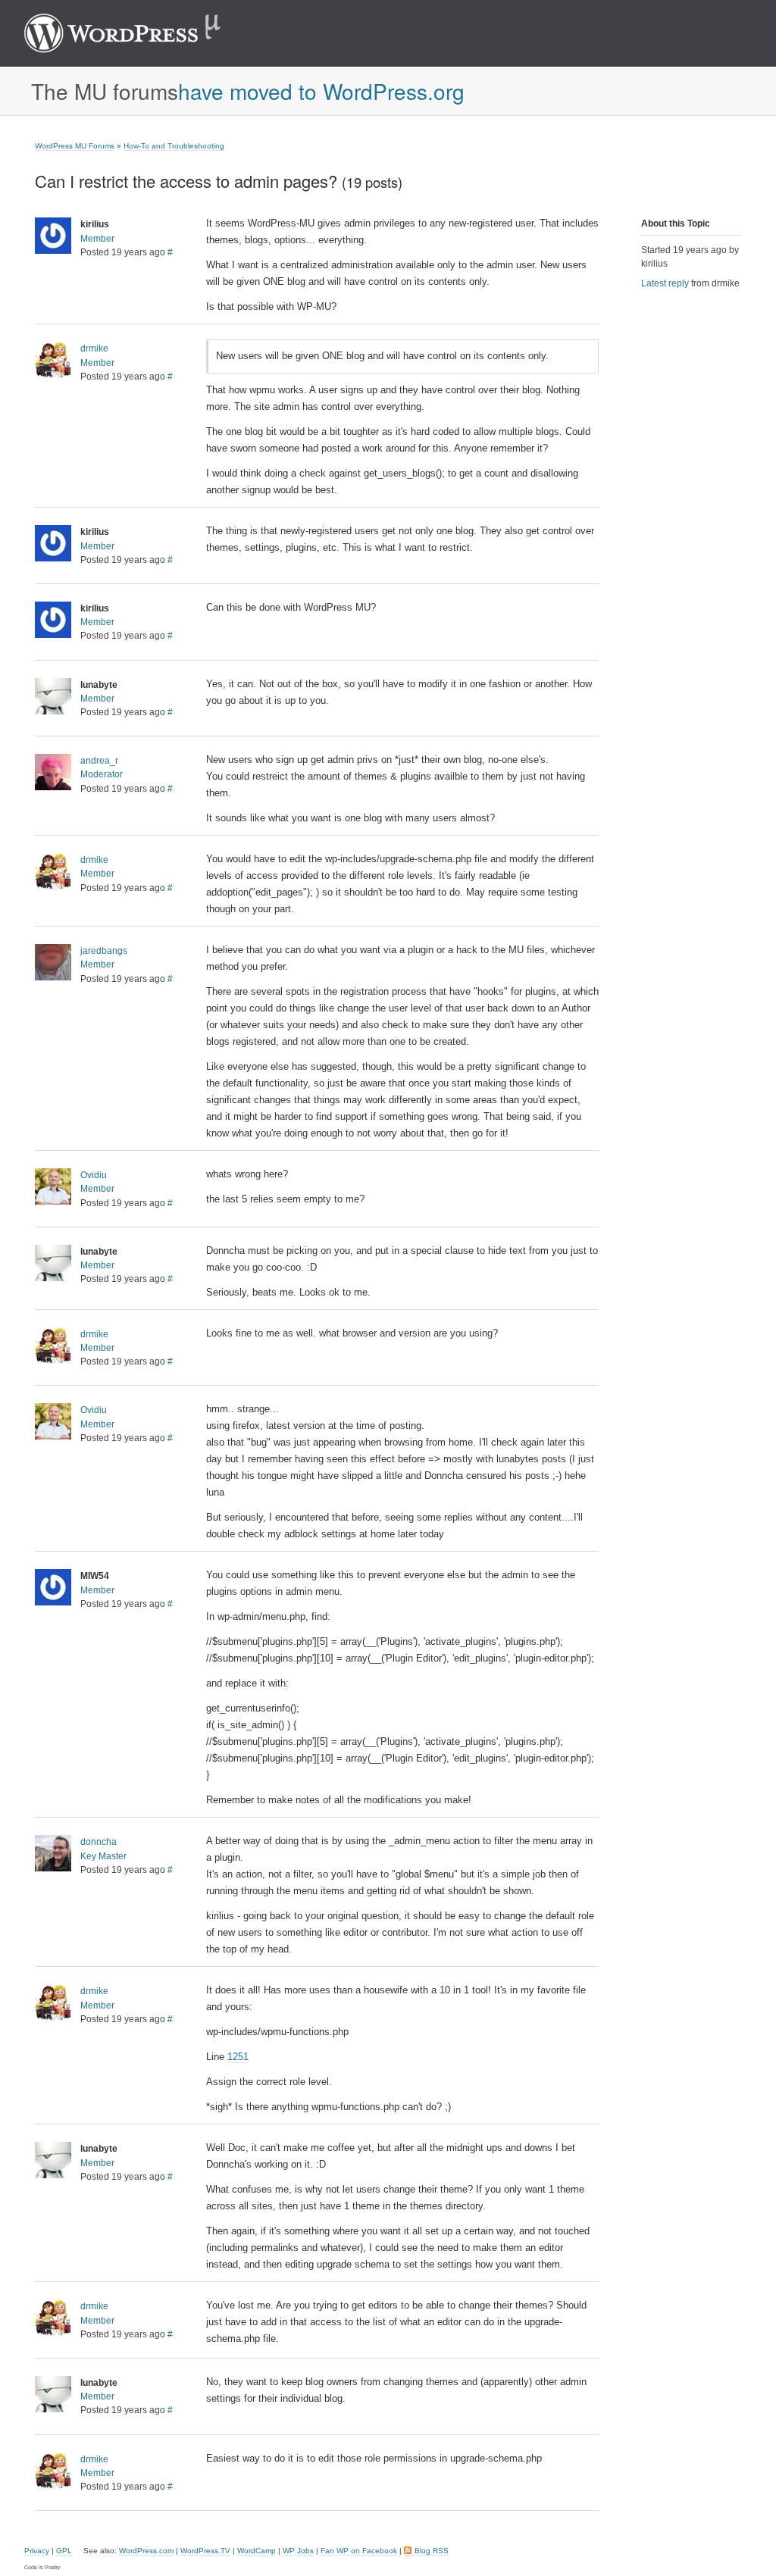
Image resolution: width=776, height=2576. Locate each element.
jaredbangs (104, 951)
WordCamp (257, 2551)
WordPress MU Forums (75, 146)
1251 (238, 2057)
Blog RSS (432, 2551)
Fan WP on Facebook (359, 2551)
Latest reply (665, 283)
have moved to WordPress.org (321, 91)
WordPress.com (146, 2551)
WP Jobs (298, 2551)
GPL (64, 2551)
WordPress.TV (205, 2551)
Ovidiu (94, 1175)
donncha (99, 1842)
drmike (94, 349)
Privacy (37, 2551)
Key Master (103, 1856)
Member (97, 239)
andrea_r (99, 761)
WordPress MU (138, 33)
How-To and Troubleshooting (174, 146)
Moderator (102, 774)
